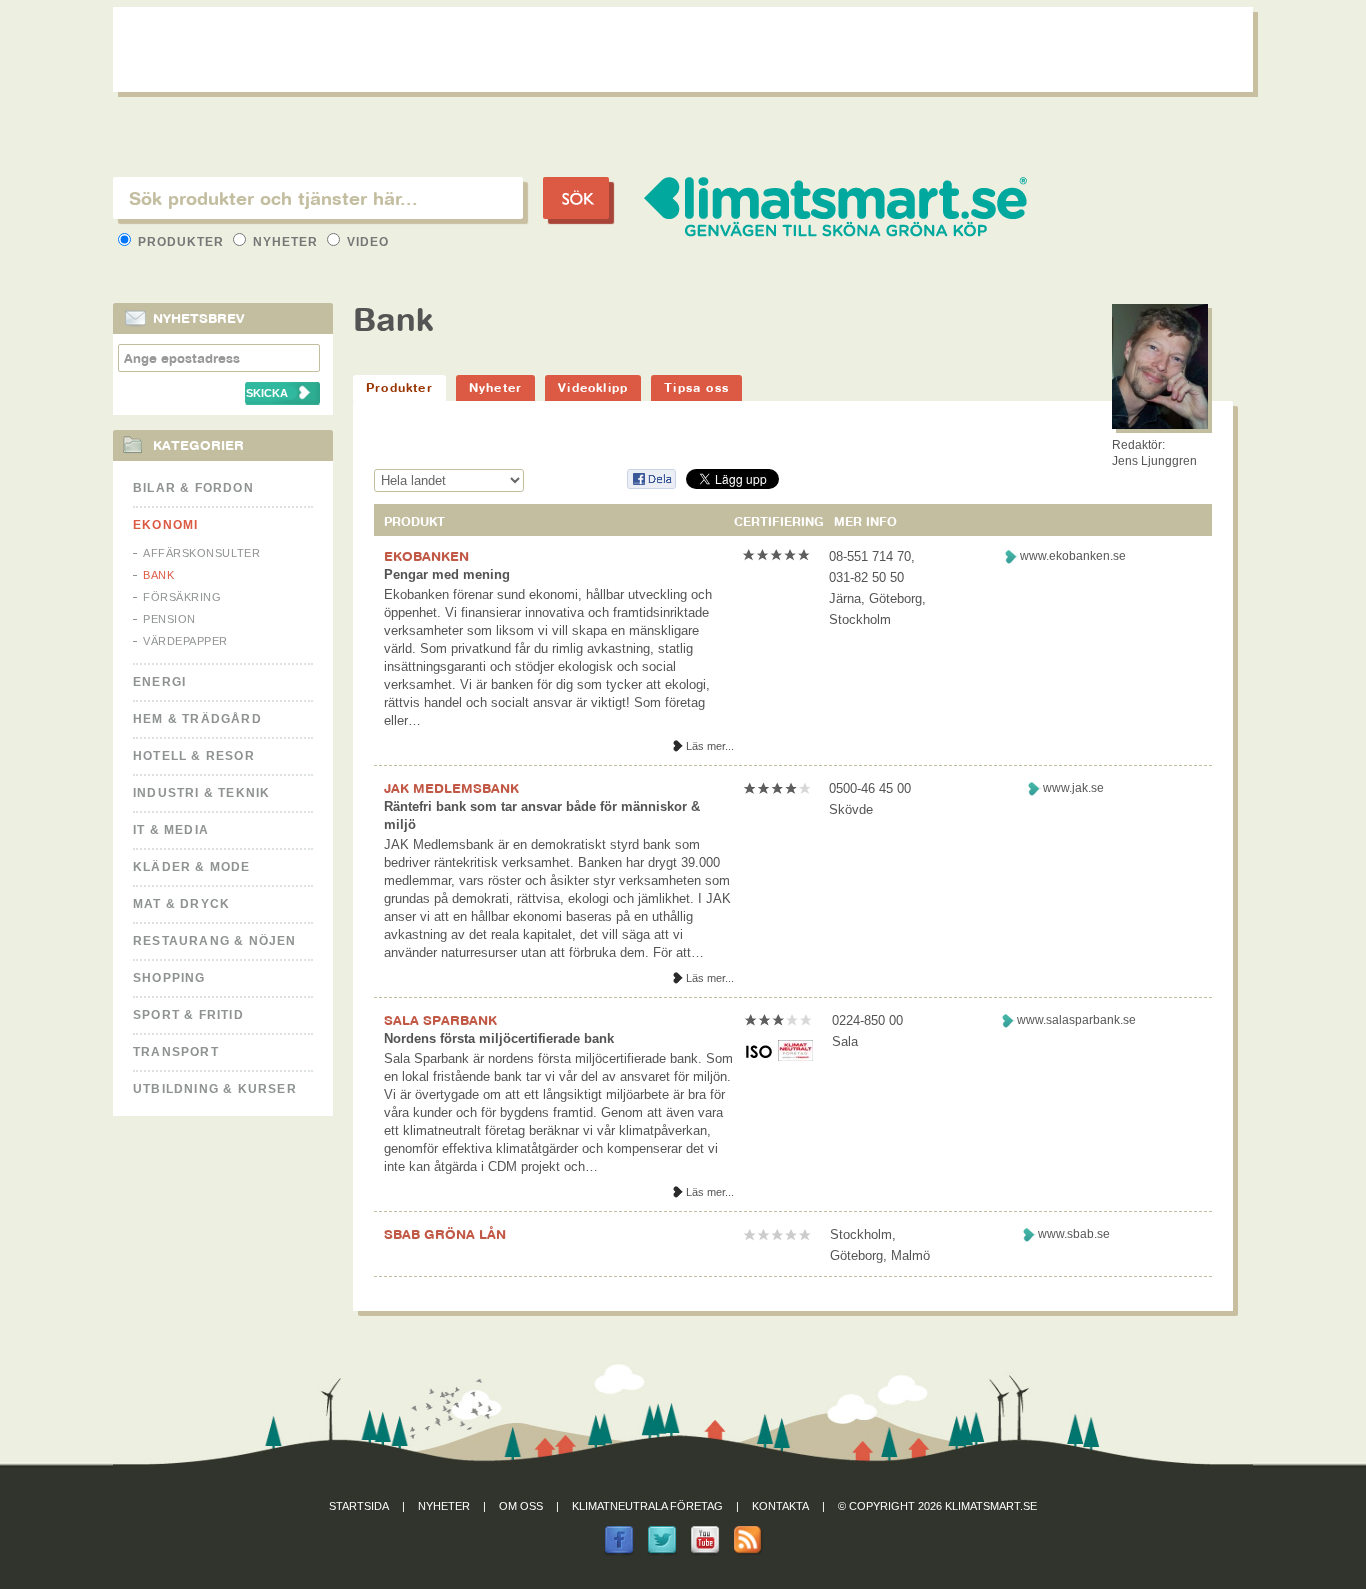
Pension (169, 619)
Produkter (181, 242)
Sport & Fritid (188, 1015)
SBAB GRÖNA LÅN (445, 1234)
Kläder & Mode (192, 867)
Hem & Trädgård (197, 719)
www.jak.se (1073, 788)
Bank (158, 575)
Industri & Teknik (201, 793)
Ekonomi (165, 525)
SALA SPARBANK (440, 1020)
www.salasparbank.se (1076, 1020)
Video (366, 242)
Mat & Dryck (181, 904)
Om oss (521, 1506)
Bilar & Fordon (193, 488)
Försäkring (182, 597)
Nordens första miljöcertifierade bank (499, 1038)
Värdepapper (185, 641)
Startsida (359, 1506)
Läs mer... (710, 746)
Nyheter (285, 242)
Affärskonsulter (201, 553)
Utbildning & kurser (215, 1089)
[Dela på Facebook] (651, 485)
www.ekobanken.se (1073, 556)
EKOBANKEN (426, 556)
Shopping (169, 978)
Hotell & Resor (194, 756)
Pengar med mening (447, 574)
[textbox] (318, 198)
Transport (176, 1052)
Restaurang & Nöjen (215, 941)
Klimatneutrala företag (647, 1506)
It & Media (171, 830)
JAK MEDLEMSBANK (451, 788)
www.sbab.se (1074, 1234)
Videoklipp (593, 387)
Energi (159, 682)
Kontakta (780, 1506)
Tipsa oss (696, 387)
